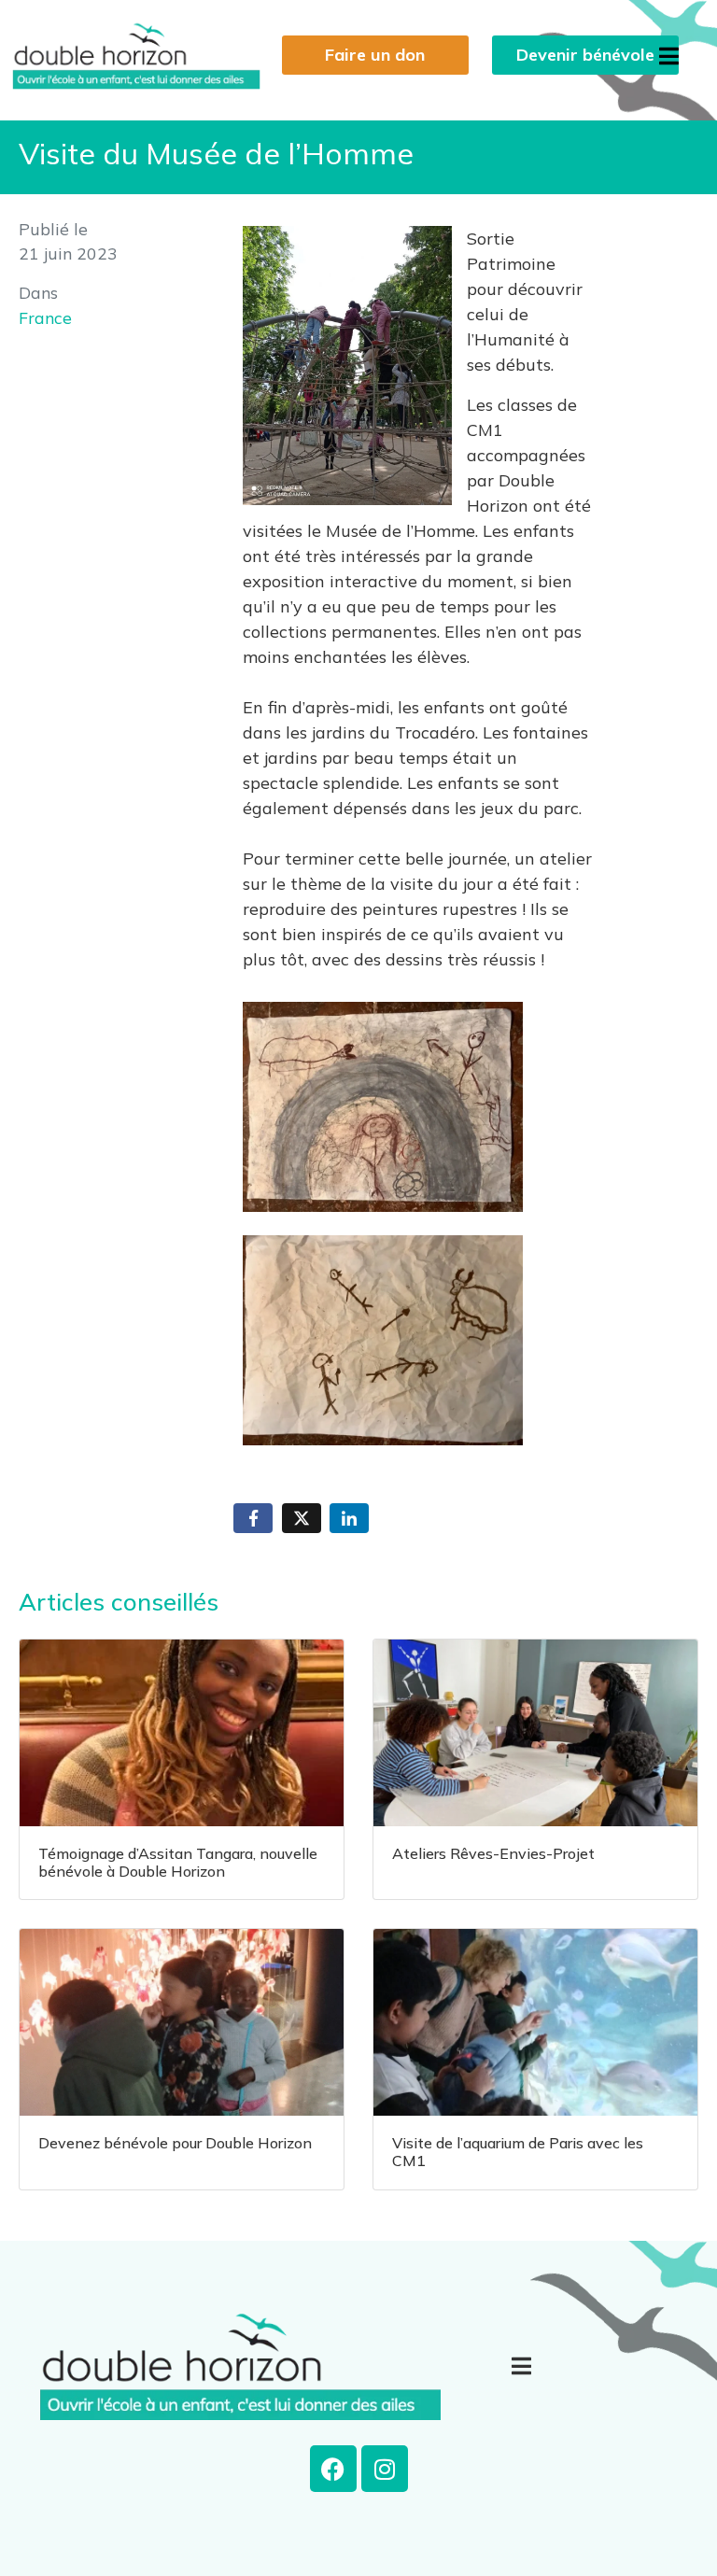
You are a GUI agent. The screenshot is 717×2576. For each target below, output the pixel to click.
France (45, 317)
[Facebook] (333, 2469)
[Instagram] (385, 2469)
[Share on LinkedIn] (349, 1519)
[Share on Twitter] (302, 1519)
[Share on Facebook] (253, 1519)
